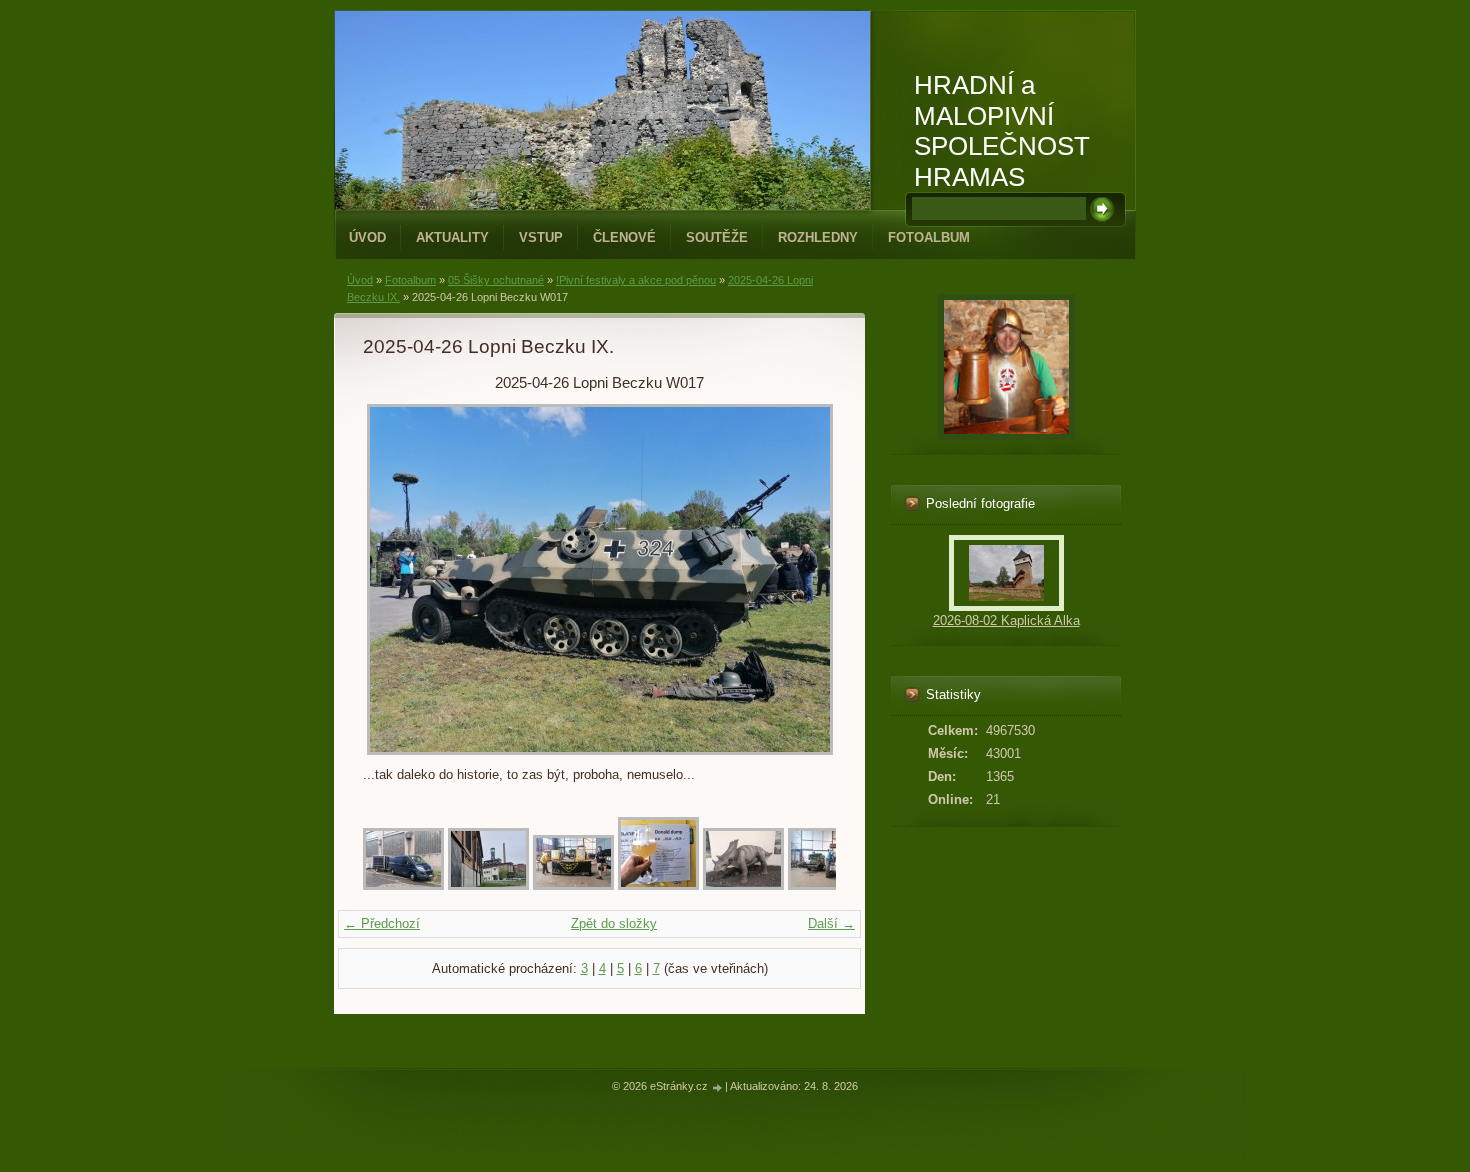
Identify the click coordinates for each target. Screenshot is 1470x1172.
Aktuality (452, 237)
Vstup (541, 237)
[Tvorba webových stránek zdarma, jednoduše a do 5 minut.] (718, 1087)
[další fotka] (803, 579)
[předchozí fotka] (395, 579)
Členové (624, 237)
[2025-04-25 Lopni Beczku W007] (828, 885)
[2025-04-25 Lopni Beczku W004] (573, 885)
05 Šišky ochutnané (496, 280)
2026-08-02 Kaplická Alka (1006, 620)
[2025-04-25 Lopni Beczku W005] (658, 885)
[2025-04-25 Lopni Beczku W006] (743, 885)
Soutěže (717, 237)
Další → (831, 923)
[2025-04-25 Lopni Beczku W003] (488, 885)
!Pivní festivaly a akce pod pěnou (636, 280)
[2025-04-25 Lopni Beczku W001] (403, 885)
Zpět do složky (614, 923)
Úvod (367, 237)
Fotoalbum (929, 237)
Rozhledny (818, 237)
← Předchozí (382, 923)
